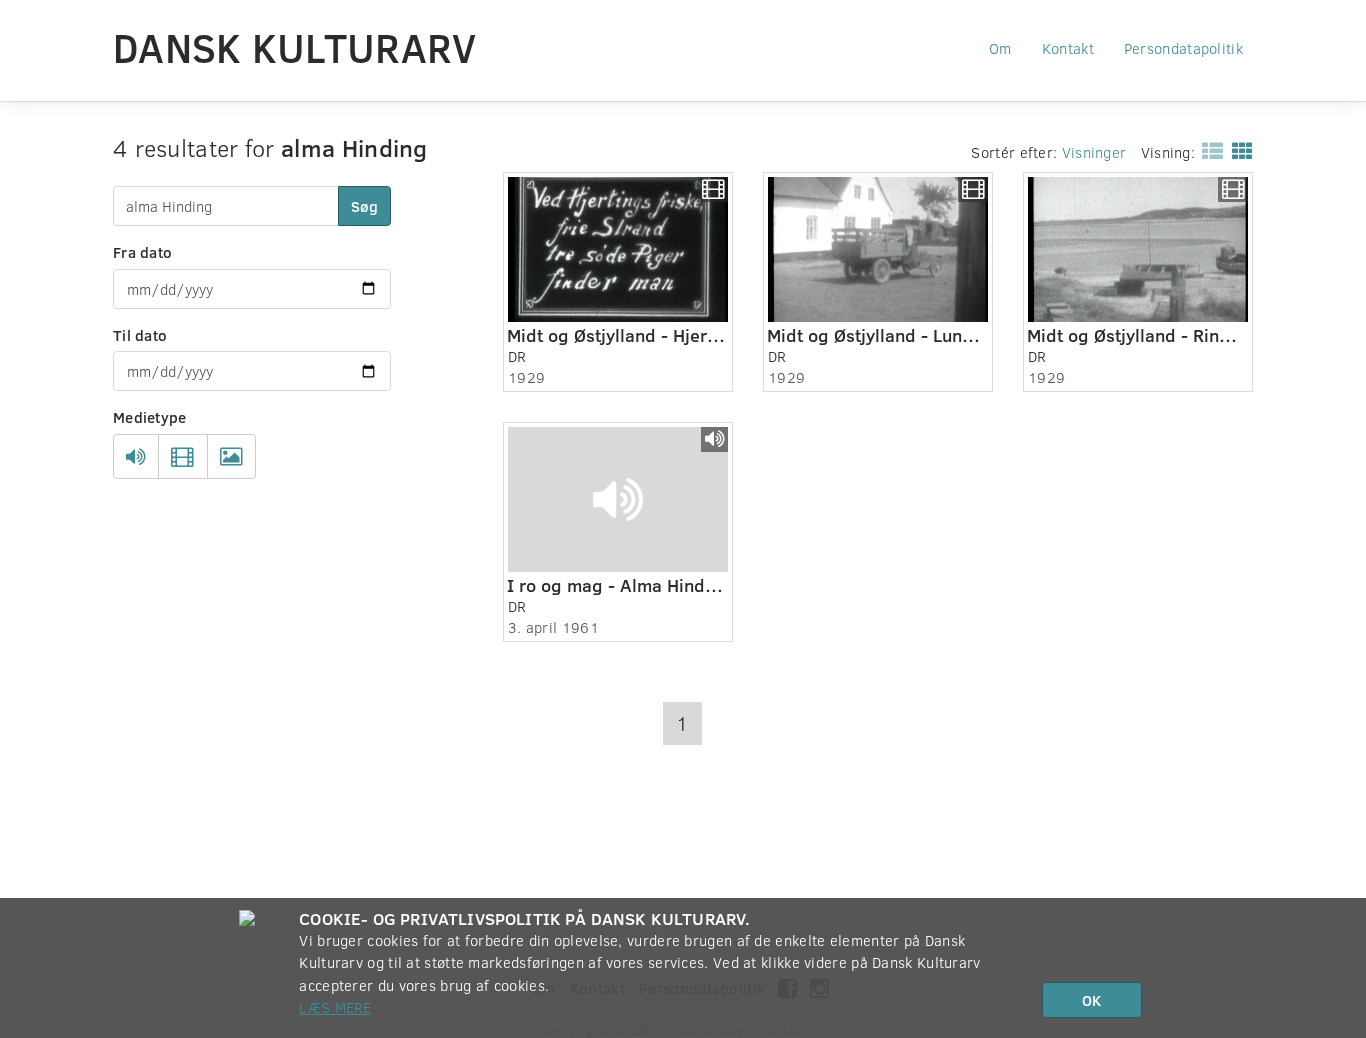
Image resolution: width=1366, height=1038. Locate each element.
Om (1000, 48)
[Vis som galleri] (1238, 150)
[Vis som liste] (1208, 150)
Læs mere (335, 1007)
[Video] (182, 457)
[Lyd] (136, 457)
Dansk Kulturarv (295, 47)
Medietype (150, 417)
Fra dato (142, 252)
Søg (364, 206)
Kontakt (1068, 48)
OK (1091, 1000)
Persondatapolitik (1183, 48)
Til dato (140, 335)
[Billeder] (231, 457)
